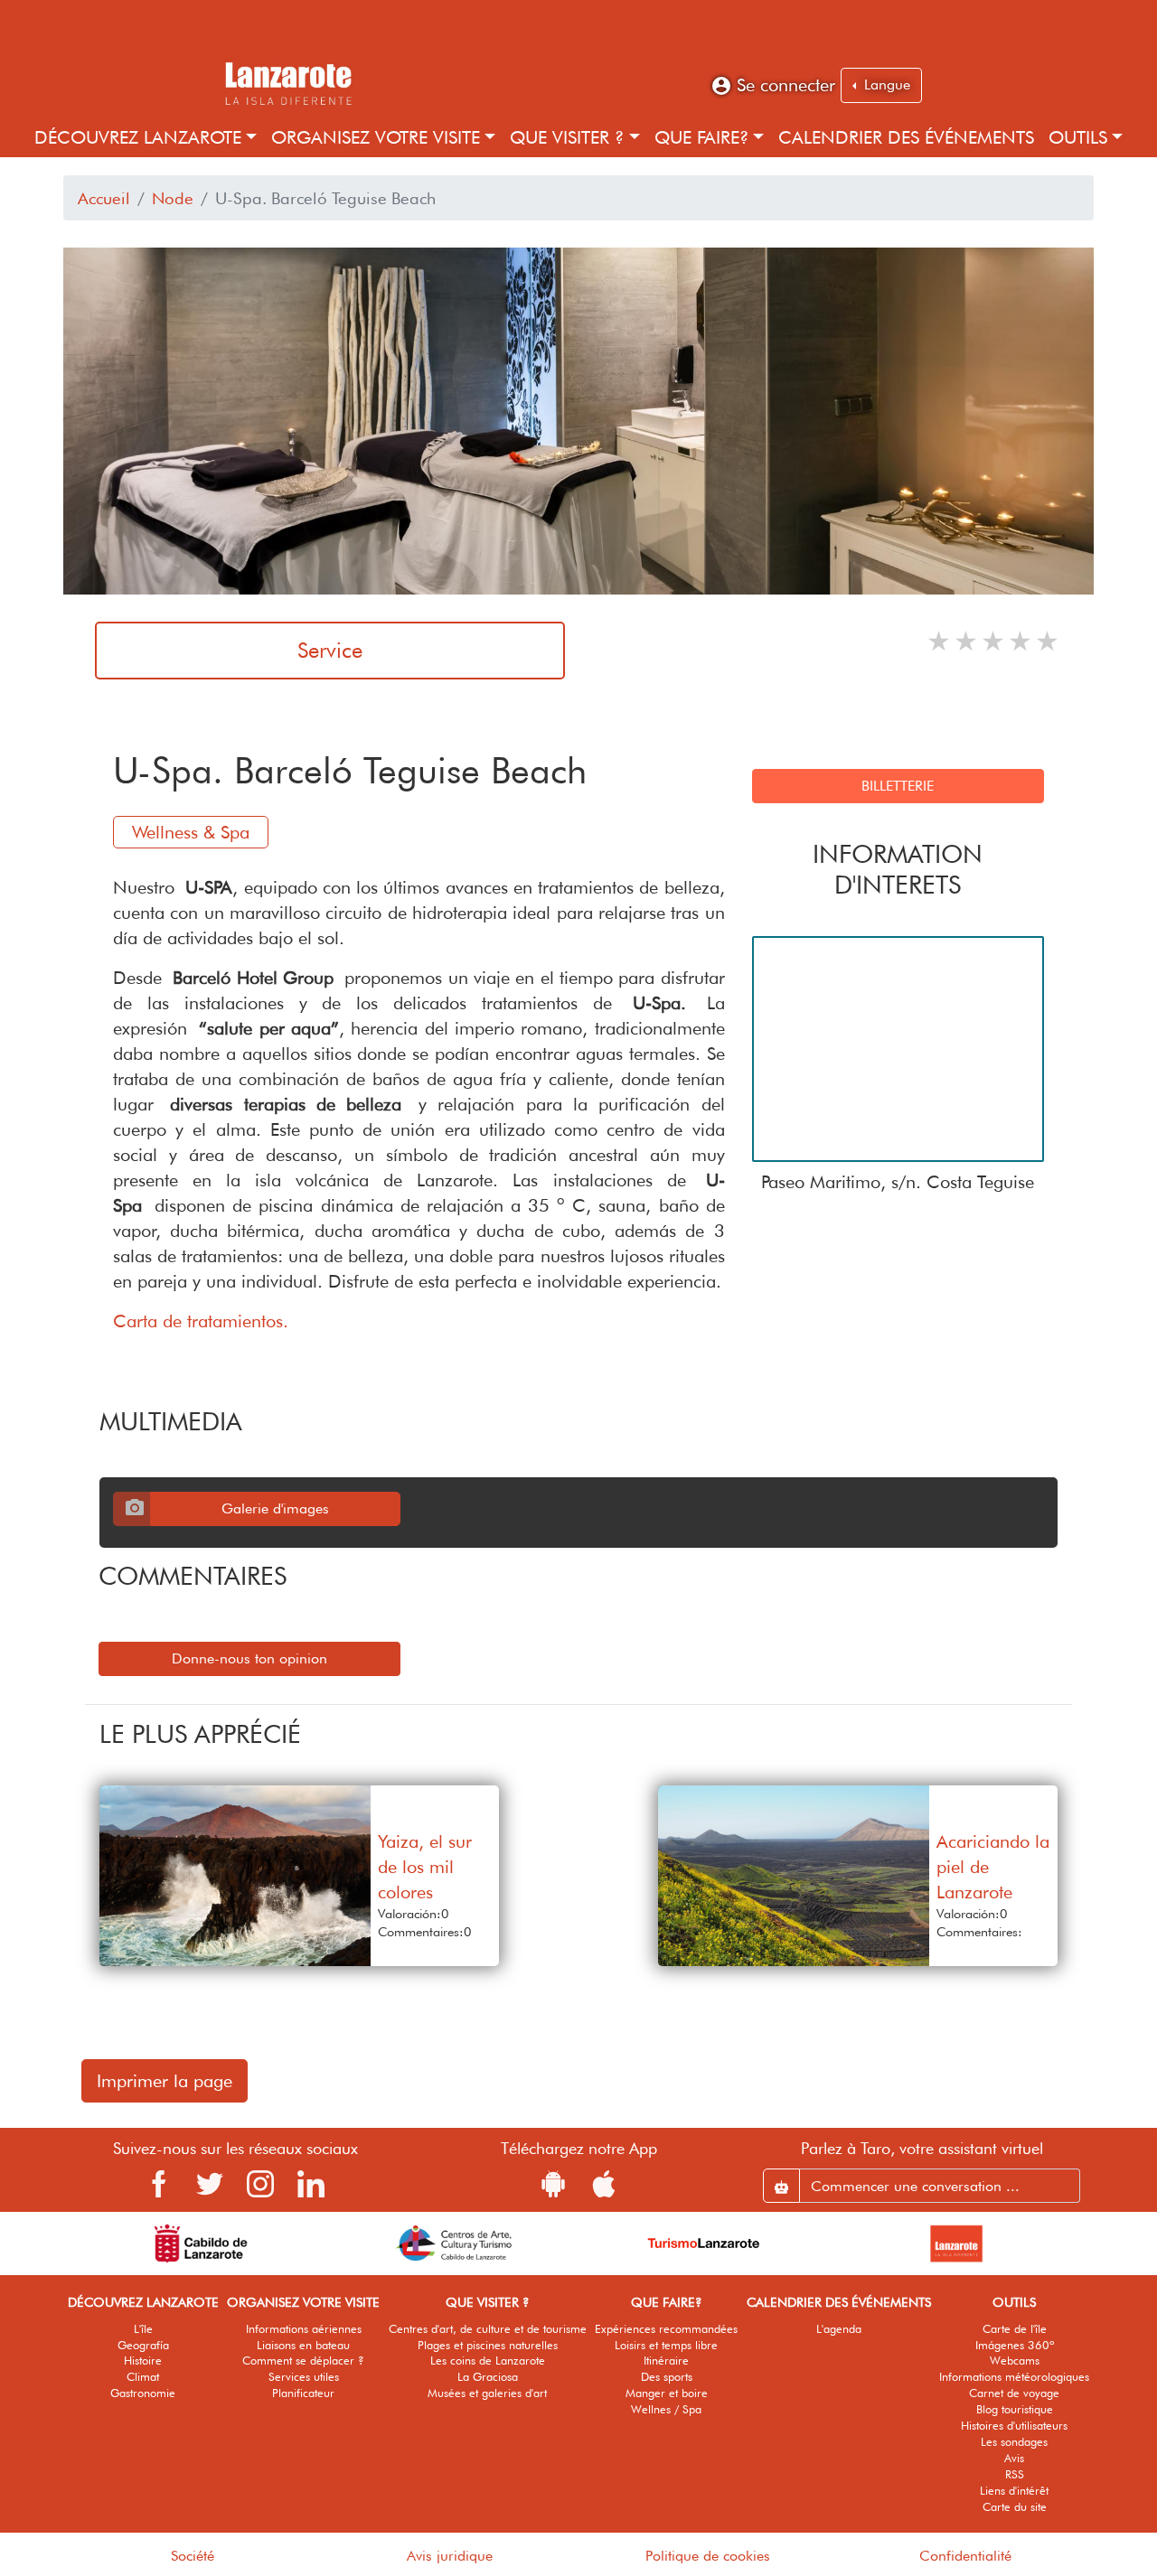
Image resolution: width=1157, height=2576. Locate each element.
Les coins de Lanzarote (488, 2361)
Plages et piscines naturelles (488, 2345)
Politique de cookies (708, 2556)
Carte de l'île (1015, 2329)
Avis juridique (450, 2556)
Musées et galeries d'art (487, 2393)
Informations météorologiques (1014, 2377)
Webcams (1015, 2361)
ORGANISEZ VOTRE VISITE (376, 137)
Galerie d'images (275, 1508)
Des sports (667, 2377)
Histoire (143, 2361)
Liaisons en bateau (303, 2345)
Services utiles (304, 2377)
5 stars (1049, 641)
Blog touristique (1015, 2409)
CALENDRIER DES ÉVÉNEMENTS (906, 137)
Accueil (104, 198)
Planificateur (303, 2393)
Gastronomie (143, 2393)
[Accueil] (287, 81)
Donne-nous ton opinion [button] (249, 1658)
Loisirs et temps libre (666, 2345)
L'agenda (839, 2329)
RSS (1015, 2474)
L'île (143, 2329)
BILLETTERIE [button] (898, 786)
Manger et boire (667, 2393)
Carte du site (1015, 2507)
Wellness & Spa (191, 832)
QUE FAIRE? (701, 137)
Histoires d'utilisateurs (1014, 2426)
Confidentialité (965, 2556)
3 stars (994, 641)
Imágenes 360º (1015, 2345)
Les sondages (1014, 2442)
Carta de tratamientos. (201, 1321)
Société (193, 2556)
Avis (1014, 2458)
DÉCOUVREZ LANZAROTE (138, 137)
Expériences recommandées (666, 2329)
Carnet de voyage (1014, 2393)
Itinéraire (666, 2361)
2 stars (967, 641)
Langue (885, 84)
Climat (143, 2377)
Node (173, 198)
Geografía (143, 2345)
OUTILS (1078, 137)
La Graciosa (488, 2377)
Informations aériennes (304, 2329)
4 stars (1021, 641)
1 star (940, 641)
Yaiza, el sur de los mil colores (425, 1867)
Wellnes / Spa (666, 2409)
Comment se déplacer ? (303, 2361)
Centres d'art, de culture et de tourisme (488, 2329)
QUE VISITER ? (567, 137)
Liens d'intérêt (1014, 2491)
